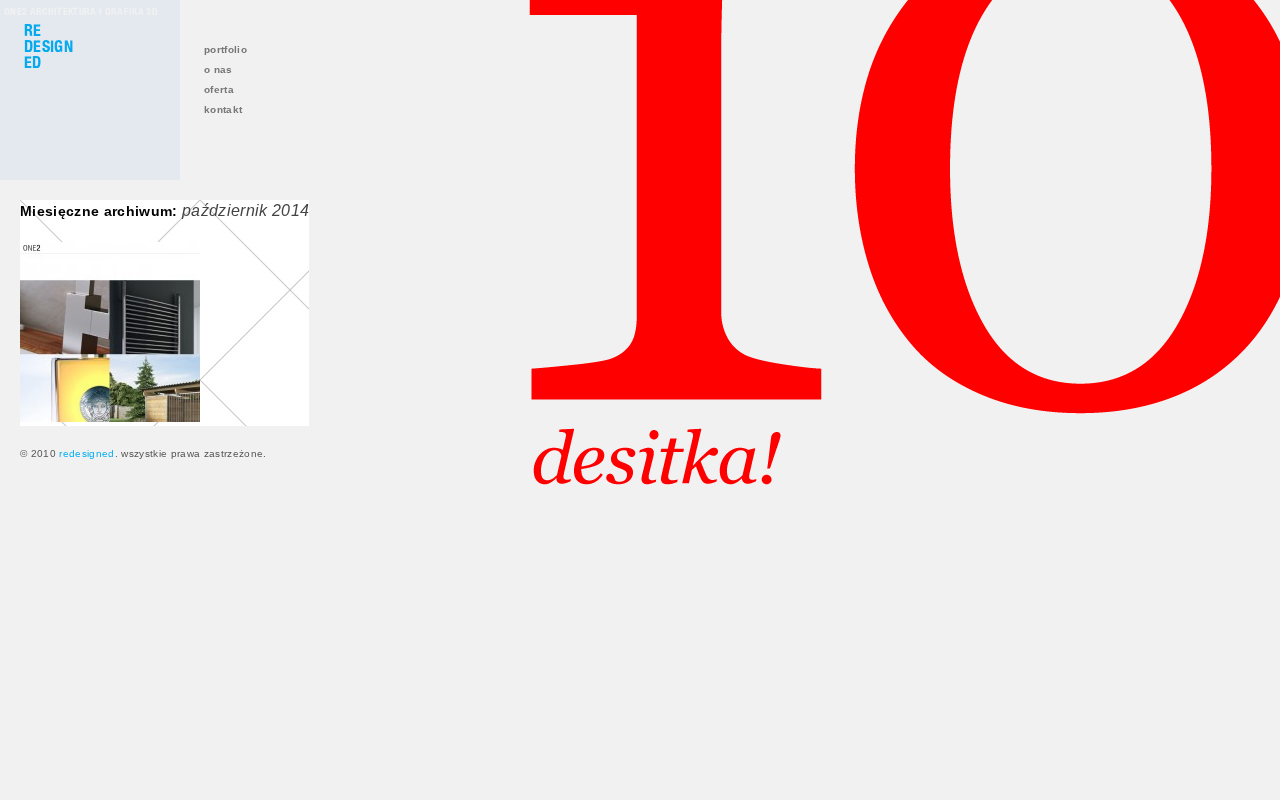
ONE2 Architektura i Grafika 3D (81, 11)
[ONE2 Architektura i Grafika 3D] (110, 418)
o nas (218, 69)
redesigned (86, 453)
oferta (219, 89)
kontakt (223, 109)
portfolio (225, 49)
